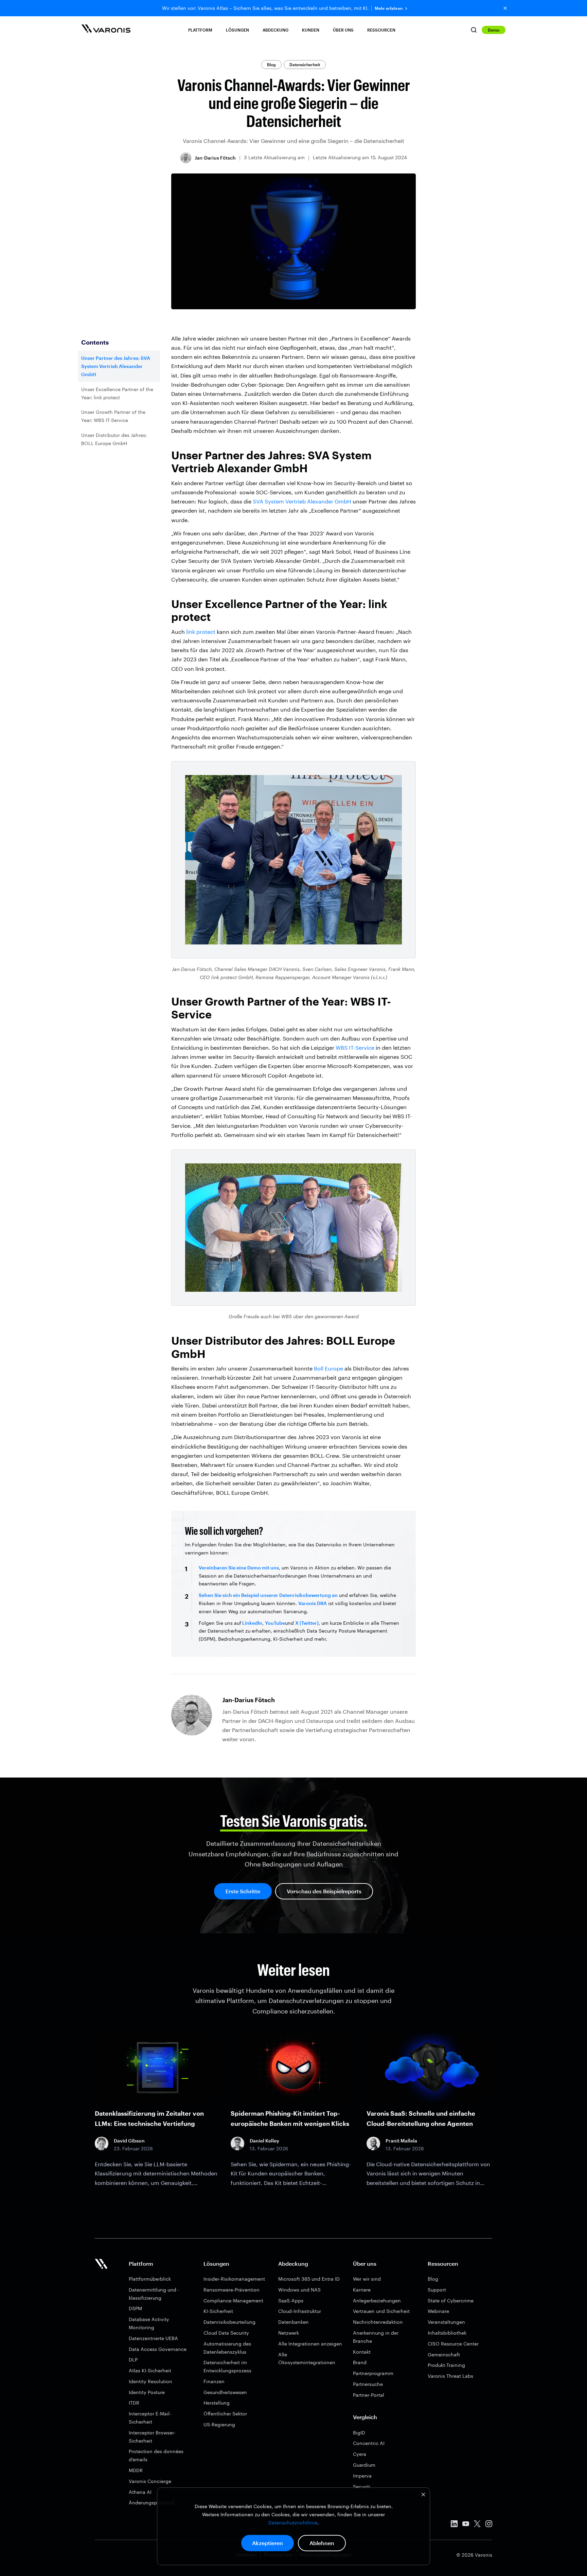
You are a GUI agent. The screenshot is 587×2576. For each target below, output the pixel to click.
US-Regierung (219, 2424)
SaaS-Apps (291, 2301)
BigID (359, 2433)
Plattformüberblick (150, 2279)
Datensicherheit (305, 65)
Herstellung (217, 2403)
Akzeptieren (268, 2543)
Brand (360, 2362)
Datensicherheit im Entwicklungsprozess (227, 2366)
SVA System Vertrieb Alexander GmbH (302, 501)
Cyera (360, 2454)
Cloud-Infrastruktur (300, 2311)
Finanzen (214, 2381)
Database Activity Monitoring (149, 2323)
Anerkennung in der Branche (376, 2337)
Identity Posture (147, 2392)
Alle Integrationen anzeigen (310, 2344)
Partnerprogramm (373, 2373)
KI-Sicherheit (218, 2311)
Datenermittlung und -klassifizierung (154, 2294)
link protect (201, 632)
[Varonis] (106, 30)
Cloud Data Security (226, 2333)
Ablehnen (322, 2543)
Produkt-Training (446, 2365)
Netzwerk (289, 2333)
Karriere (362, 2290)
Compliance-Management (233, 2301)
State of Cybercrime (451, 2301)
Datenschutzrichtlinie (293, 2523)
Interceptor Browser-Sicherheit (152, 2437)
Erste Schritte (243, 1891)
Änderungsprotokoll (152, 2503)
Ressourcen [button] (381, 30)
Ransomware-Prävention (232, 2290)
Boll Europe (328, 1368)
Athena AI (140, 2492)
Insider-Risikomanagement (234, 2279)
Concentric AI (369, 2443)
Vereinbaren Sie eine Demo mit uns (239, 1568)
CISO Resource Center (453, 2344)
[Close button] (505, 8)
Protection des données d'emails (156, 2455)
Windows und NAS (299, 2290)
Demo (494, 30)
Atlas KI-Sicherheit (150, 2370)
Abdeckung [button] (275, 30)
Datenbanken (293, 2322)
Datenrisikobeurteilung (229, 2322)
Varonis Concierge (150, 2481)
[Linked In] (454, 2525)
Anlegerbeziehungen (377, 2301)
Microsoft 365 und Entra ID (309, 2279)
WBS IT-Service (355, 1047)
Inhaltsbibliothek (447, 2333)
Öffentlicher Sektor (225, 2414)
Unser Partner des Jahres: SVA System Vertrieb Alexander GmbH (116, 366)
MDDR (136, 2470)
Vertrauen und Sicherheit (381, 2311)
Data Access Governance (158, 2349)
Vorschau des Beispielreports (324, 1891)
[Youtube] (466, 2525)
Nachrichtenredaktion (378, 2322)
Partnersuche (368, 2384)
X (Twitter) (307, 1623)
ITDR (134, 2403)
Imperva (362, 2476)
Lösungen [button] (237, 30)
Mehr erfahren (389, 8)
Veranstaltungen (446, 2322)
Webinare (438, 2311)
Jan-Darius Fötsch (215, 158)
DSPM (135, 2308)
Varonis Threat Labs (450, 2376)
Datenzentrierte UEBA (153, 2338)
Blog (271, 65)
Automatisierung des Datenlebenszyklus (227, 2348)
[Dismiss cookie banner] (423, 2495)
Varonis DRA (313, 1603)
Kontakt (362, 2352)
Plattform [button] (200, 30)
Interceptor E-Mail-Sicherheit (150, 2418)
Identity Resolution (150, 2381)
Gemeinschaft (444, 2354)
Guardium (364, 2465)
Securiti (362, 2487)
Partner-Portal (369, 2395)
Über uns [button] (343, 30)
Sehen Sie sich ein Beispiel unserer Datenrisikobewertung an (268, 1595)
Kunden (311, 30)
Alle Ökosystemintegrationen (307, 2359)
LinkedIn (252, 1623)
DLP (133, 2360)
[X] (477, 2525)
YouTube (275, 1623)
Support (437, 2290)
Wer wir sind (367, 2279)
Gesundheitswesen (225, 2392)
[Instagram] (489, 2525)
